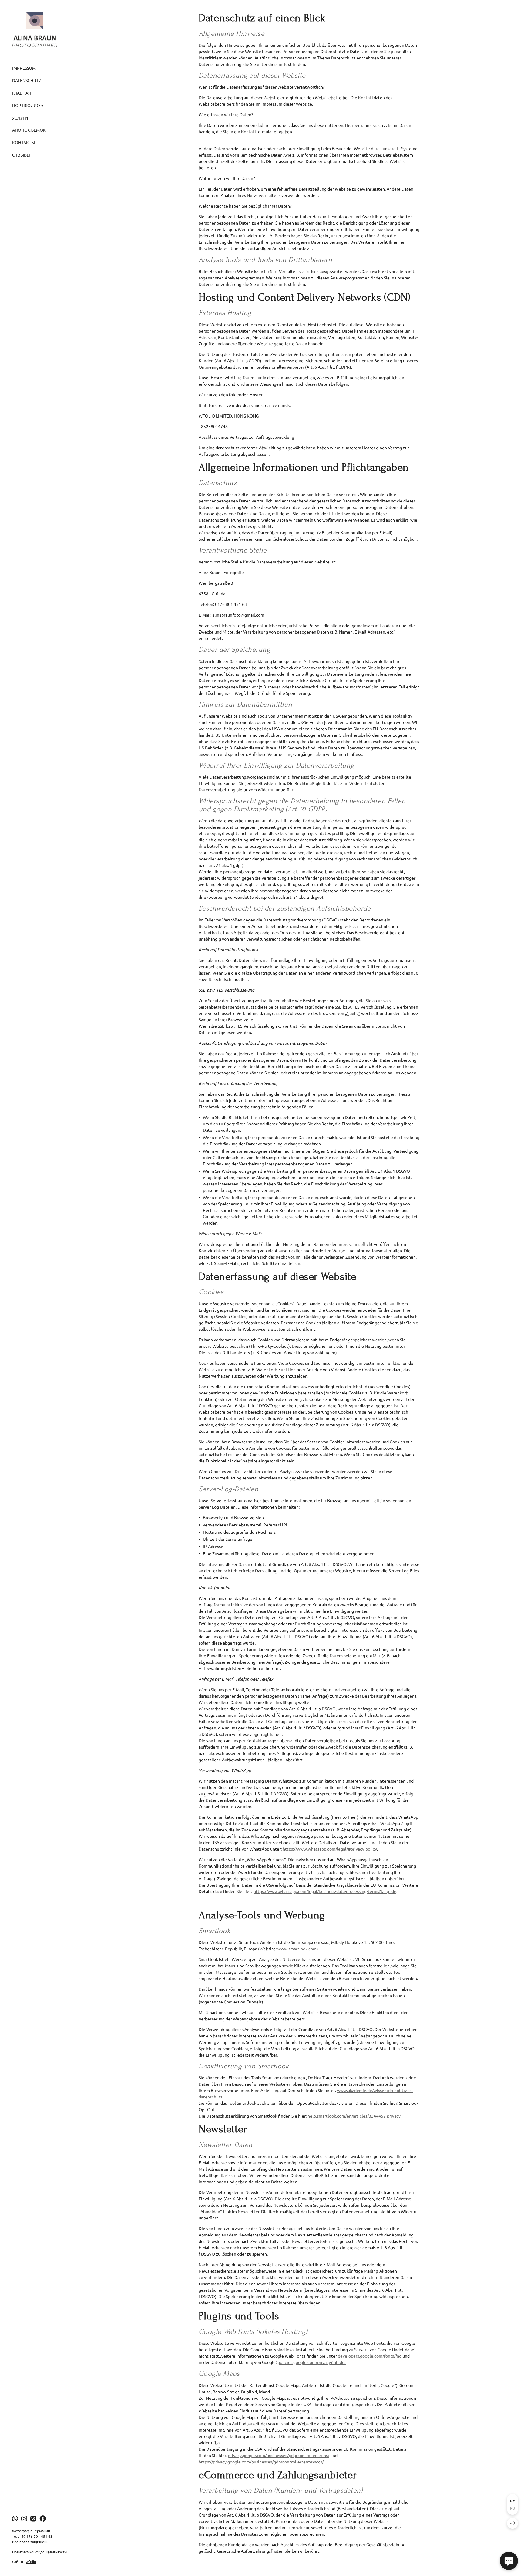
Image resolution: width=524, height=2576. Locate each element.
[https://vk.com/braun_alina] (33, 2518)
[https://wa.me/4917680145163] (15, 2518)
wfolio (31, 2561)
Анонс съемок (29, 130)
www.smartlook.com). (299, 1949)
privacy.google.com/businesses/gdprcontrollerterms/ (279, 2455)
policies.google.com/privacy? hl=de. (312, 2362)
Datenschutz (27, 80)
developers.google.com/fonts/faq (370, 2356)
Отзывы (21, 155)
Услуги (20, 118)
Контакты (24, 142)
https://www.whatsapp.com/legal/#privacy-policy (330, 1849)
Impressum (24, 68)
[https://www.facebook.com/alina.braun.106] (43, 2518)
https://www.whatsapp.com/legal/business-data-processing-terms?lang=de (325, 1891)
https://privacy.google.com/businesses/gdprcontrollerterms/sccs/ (261, 2462)
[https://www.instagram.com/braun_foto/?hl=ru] (24, 2518)
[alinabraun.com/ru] (35, 29)
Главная (22, 93)
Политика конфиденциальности (39, 2552)
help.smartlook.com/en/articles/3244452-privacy (354, 2116)
